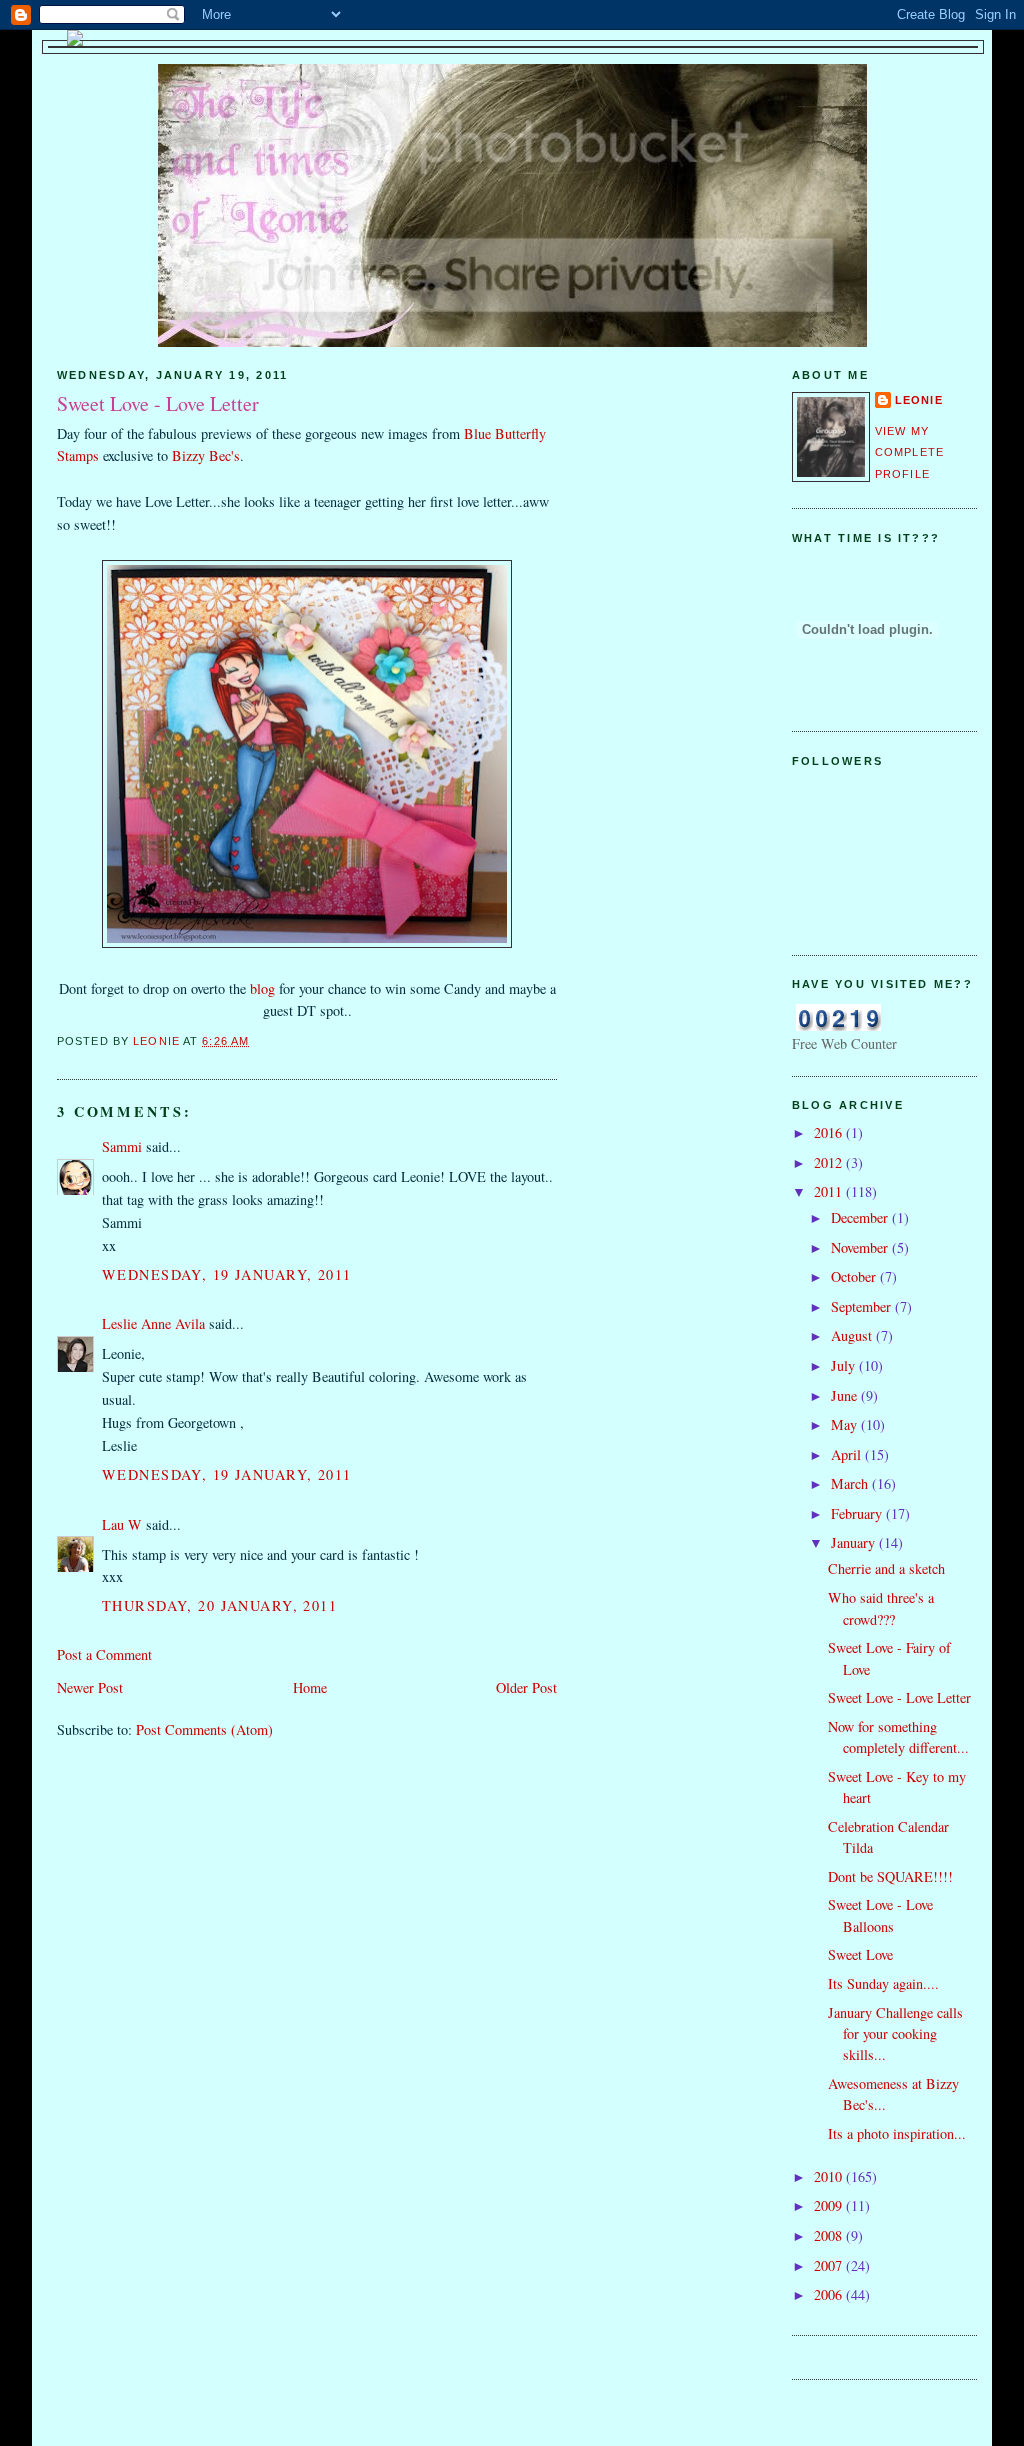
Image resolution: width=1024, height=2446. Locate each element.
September (863, 1306)
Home (310, 1687)
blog (264, 988)
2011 (830, 1191)
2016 (830, 1132)
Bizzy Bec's (206, 455)
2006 (830, 2294)
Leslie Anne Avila (153, 1323)
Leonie (919, 400)
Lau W (122, 1524)
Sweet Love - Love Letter (899, 1697)
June (846, 1395)
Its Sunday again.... (883, 1983)
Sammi (122, 1146)
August (853, 1335)
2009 (830, 2205)
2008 (830, 2235)
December (861, 1217)
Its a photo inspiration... (897, 2133)
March (851, 1483)
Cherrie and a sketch (886, 1568)
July (845, 1365)
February (858, 1513)
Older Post (526, 1687)
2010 (830, 2176)
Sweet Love (860, 1954)
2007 (830, 2265)
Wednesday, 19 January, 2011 (227, 1274)
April (848, 1454)
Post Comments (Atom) (204, 1729)
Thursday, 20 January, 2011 (219, 1605)
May (846, 1424)
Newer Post (90, 1687)
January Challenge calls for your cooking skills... (895, 2034)
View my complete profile (909, 452)
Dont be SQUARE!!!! (890, 1876)
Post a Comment (104, 1654)
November (861, 1247)
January (855, 1542)
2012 (830, 1162)
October (855, 1276)
